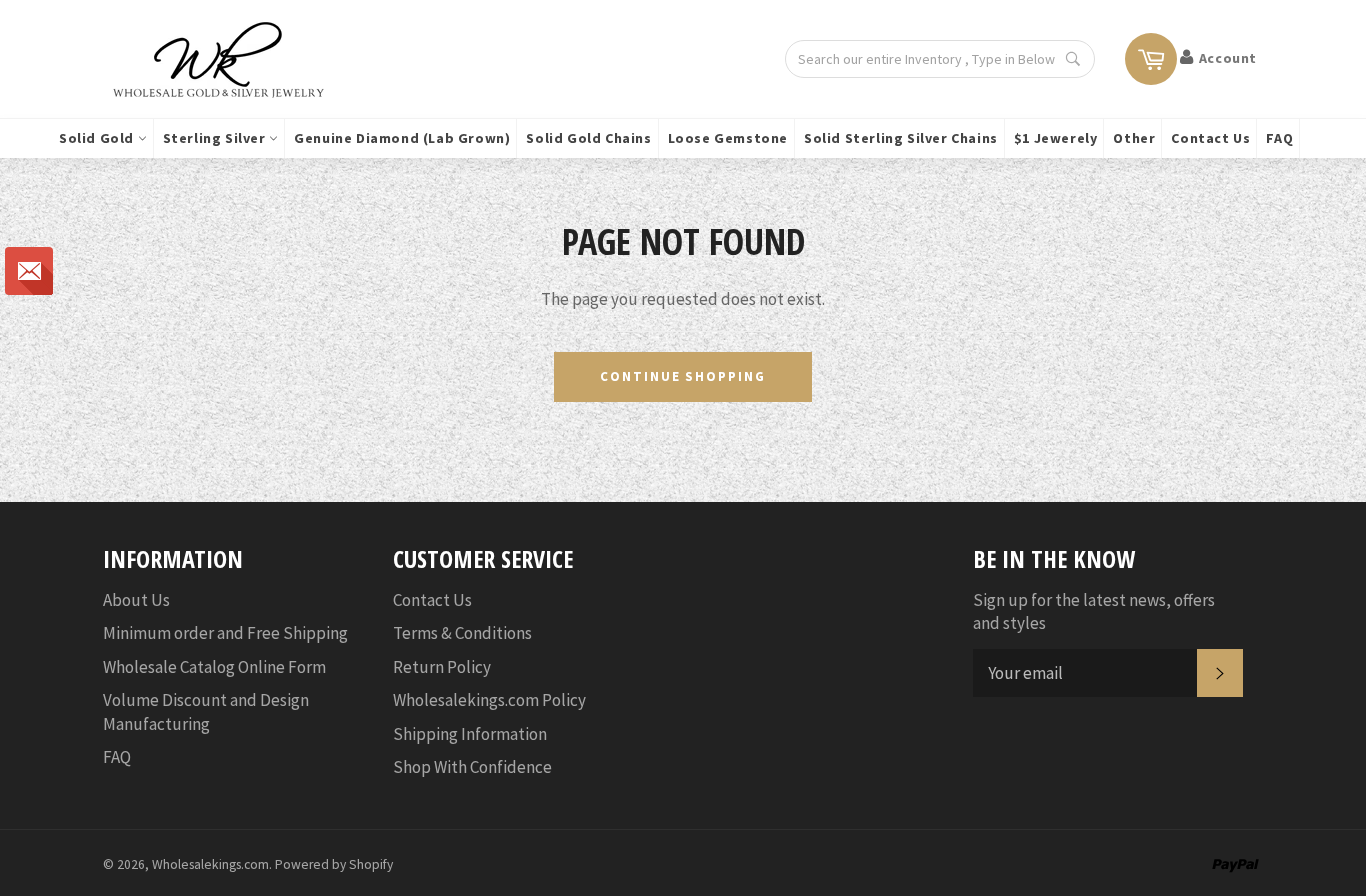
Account (1228, 58)
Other (1134, 138)
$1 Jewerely (1056, 138)
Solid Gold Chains (588, 138)
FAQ (1279, 138)
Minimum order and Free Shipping (225, 633)
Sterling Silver (216, 138)
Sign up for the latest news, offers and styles (1094, 611)
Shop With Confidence (472, 767)
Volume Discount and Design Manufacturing (206, 711)
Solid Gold (98, 138)
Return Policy (442, 667)
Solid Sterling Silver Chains (901, 138)
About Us (136, 600)
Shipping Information (470, 734)
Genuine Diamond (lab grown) (402, 138)
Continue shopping (683, 376)
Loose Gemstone (728, 138)
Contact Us (1210, 138)
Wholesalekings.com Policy (489, 700)
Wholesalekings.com (210, 864)
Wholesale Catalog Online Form (214, 667)
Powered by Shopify (334, 864)
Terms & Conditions (462, 633)
